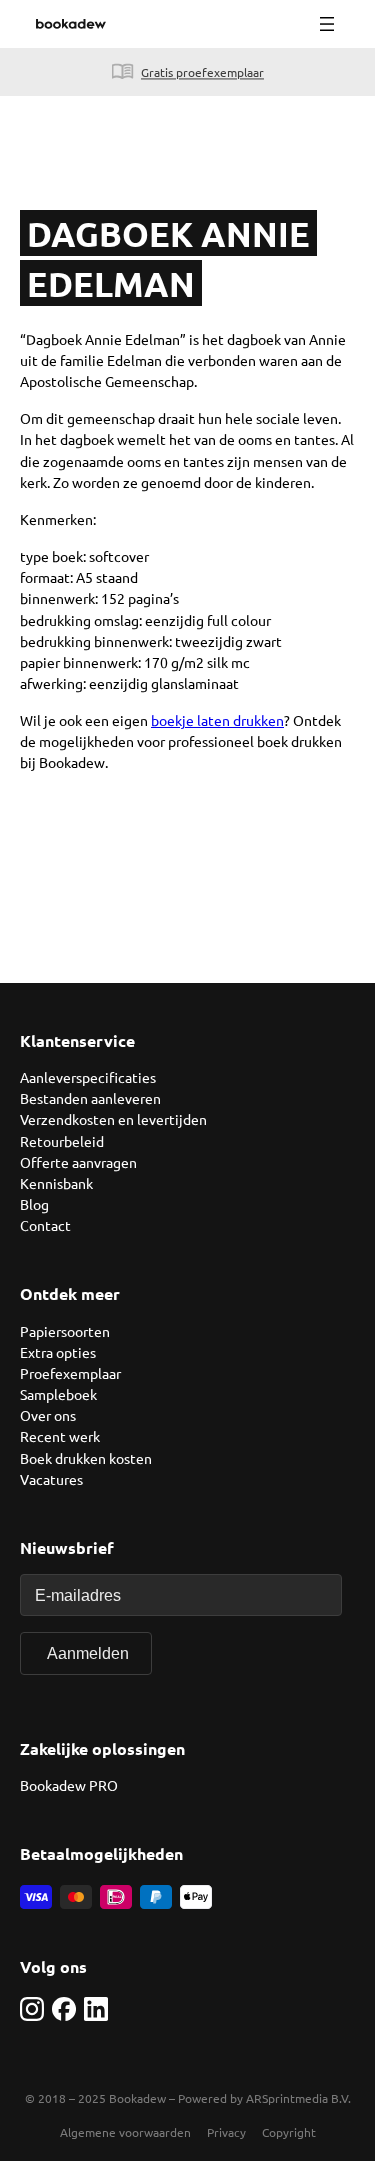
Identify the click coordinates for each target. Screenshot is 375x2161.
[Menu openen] (327, 24)
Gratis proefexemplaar (202, 72)
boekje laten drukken (217, 720)
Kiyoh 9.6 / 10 (42, 72)
